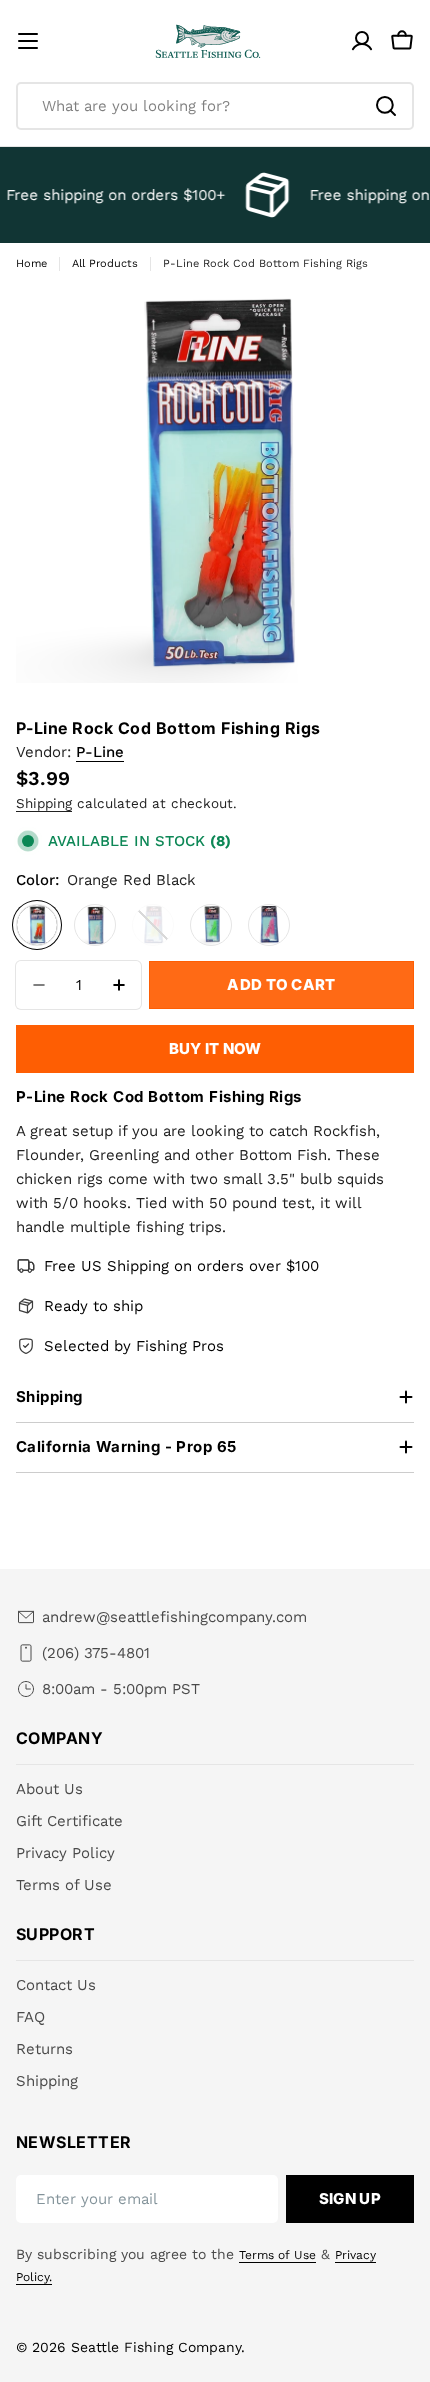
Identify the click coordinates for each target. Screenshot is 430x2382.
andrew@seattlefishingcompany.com (174, 1617)
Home (31, 263)
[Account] (362, 41)
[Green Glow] (211, 925)
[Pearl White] (95, 925)
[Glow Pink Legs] (153, 925)
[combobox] (215, 106)
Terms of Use (277, 2255)
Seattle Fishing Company (156, 2347)
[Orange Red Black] (37, 925)
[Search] (386, 106)
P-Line (100, 752)
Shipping (44, 803)
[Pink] (269, 925)
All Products (105, 263)
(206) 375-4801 (96, 1653)
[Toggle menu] (28, 41)
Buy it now (215, 1048)
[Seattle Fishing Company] (263, 195)
